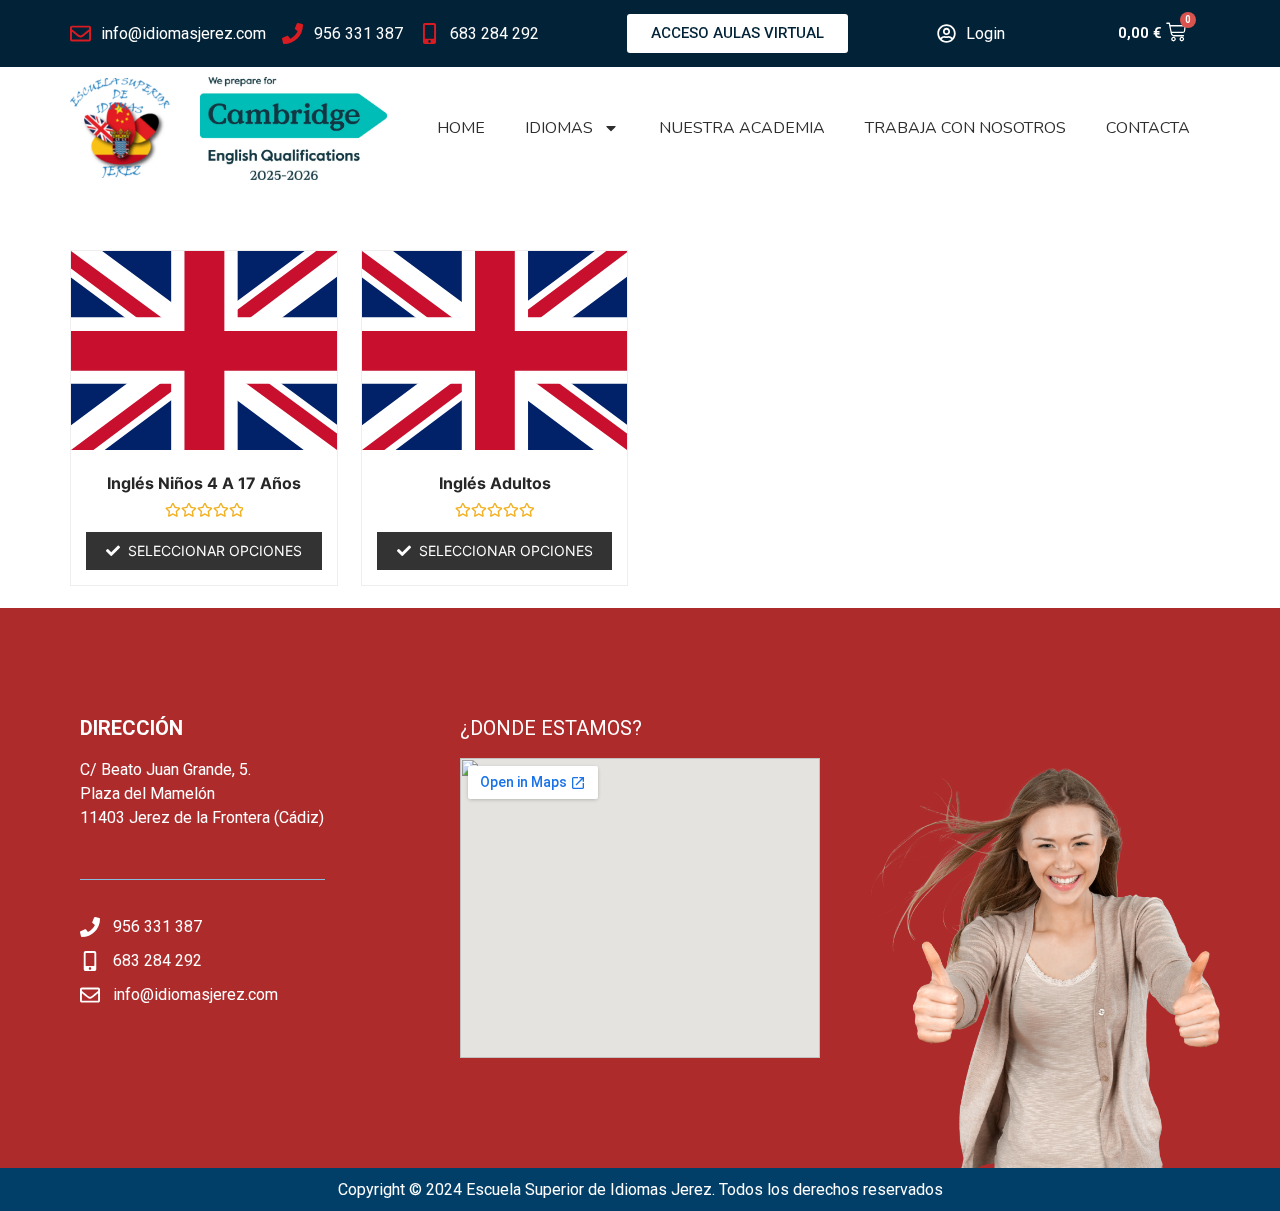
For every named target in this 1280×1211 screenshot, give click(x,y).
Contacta (1148, 128)
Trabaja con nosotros (965, 128)
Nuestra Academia (742, 128)
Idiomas (559, 128)
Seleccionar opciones (215, 550)
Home (461, 128)
